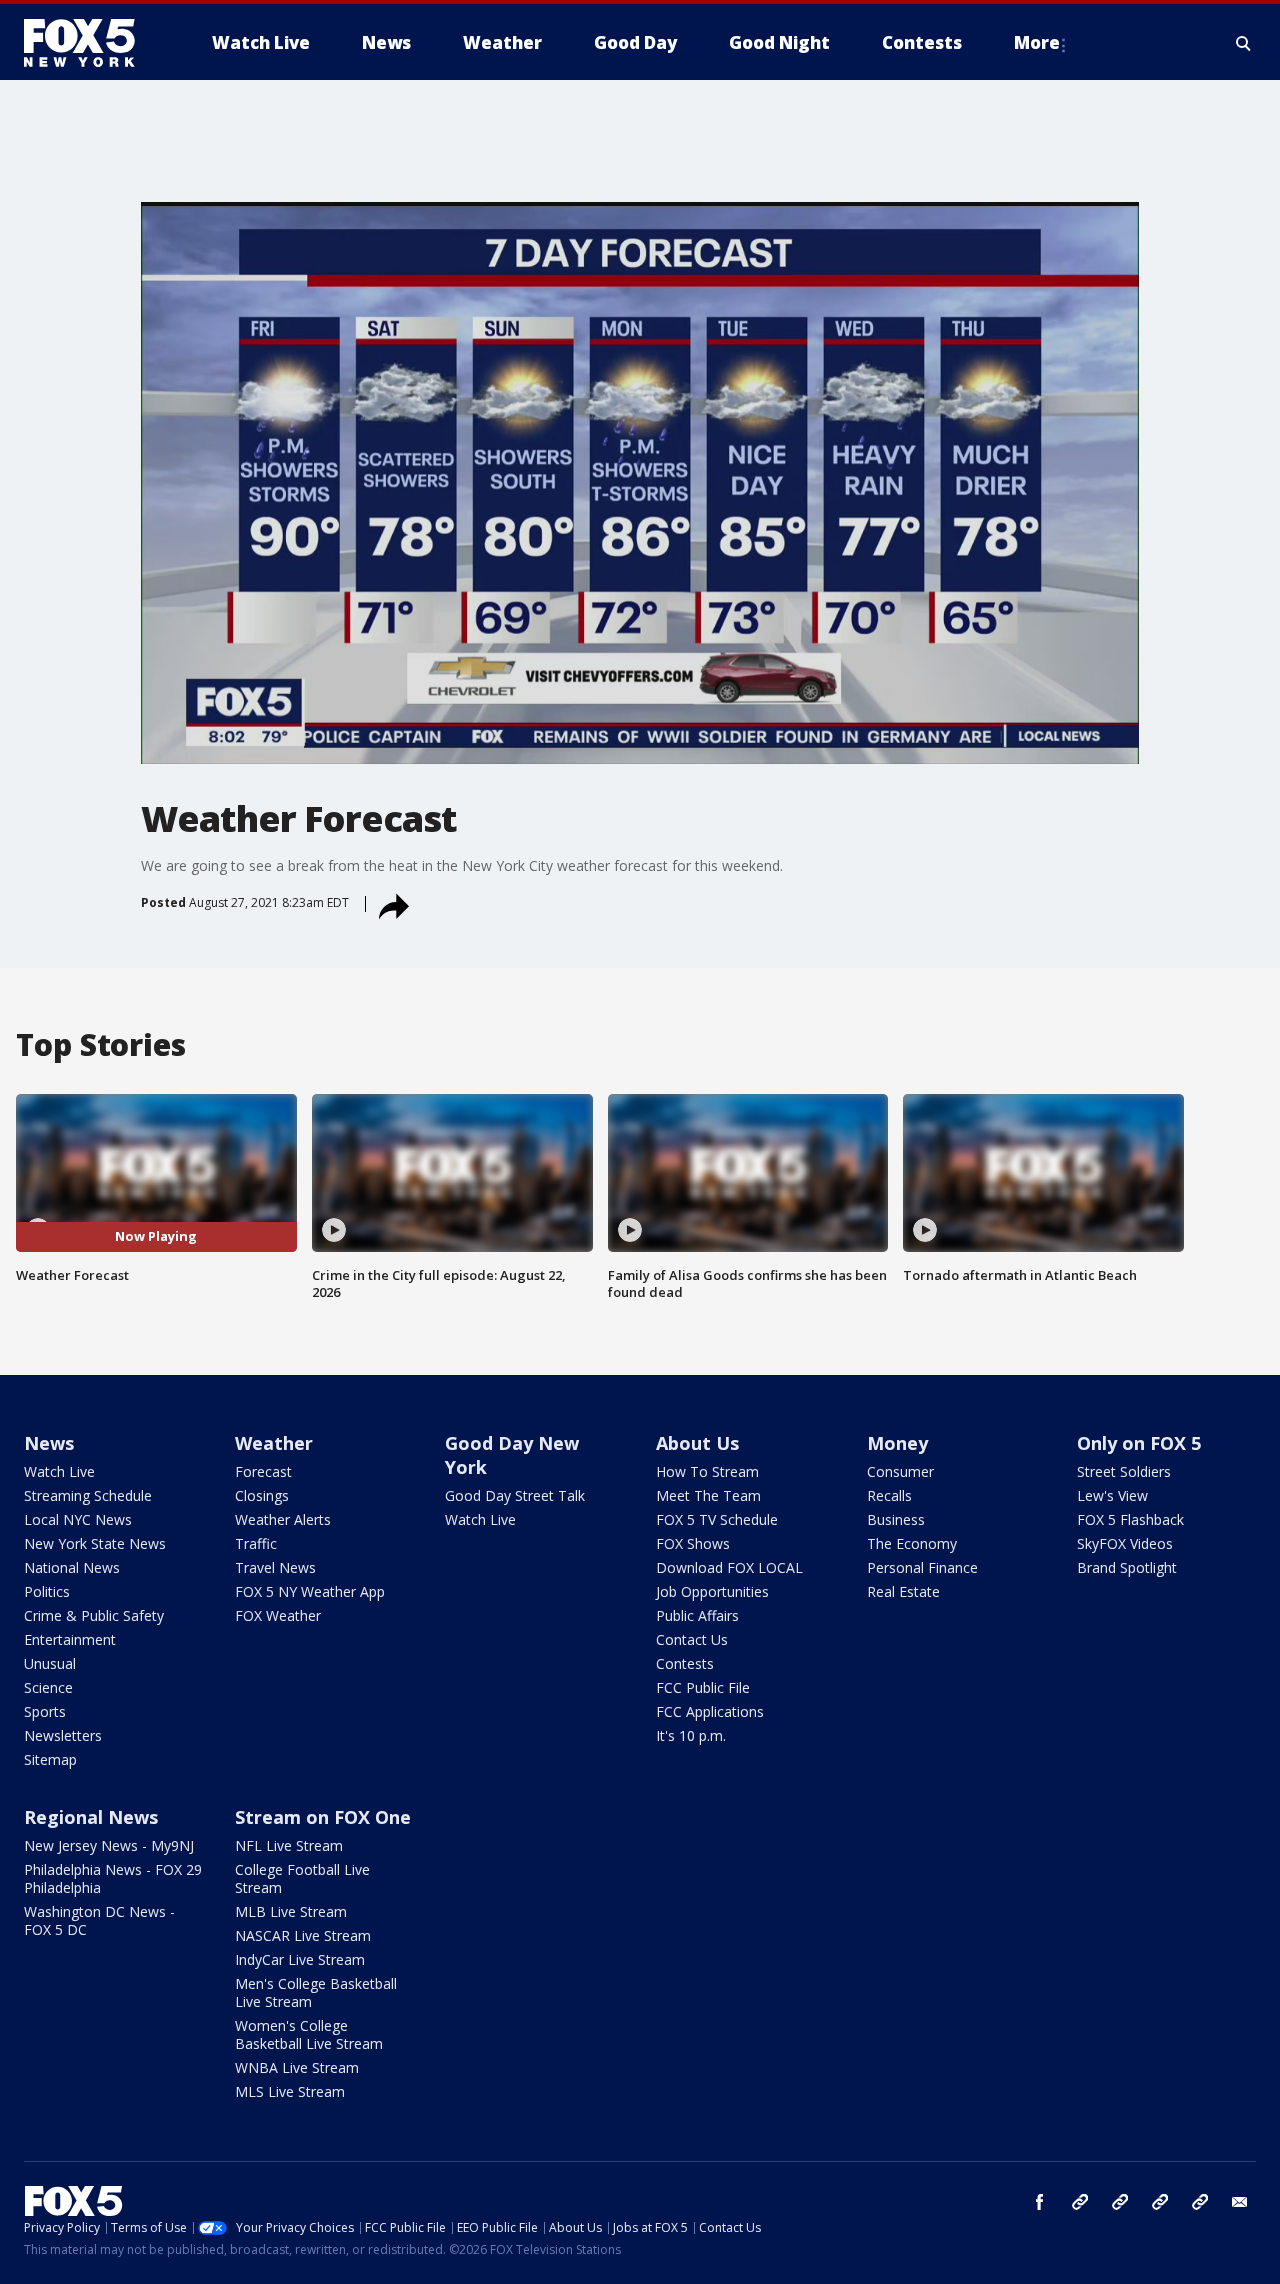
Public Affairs (697, 1615)
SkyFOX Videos (1125, 1543)
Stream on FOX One (323, 1817)
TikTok (1120, 2202)
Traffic (256, 1543)
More (1037, 42)
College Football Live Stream (302, 1878)
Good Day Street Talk (515, 1495)
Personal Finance (922, 1567)
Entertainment (70, 1639)
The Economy (912, 1543)
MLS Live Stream (290, 2091)
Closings (262, 1495)
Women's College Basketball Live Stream (309, 2034)
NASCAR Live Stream (303, 1935)
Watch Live (59, 1471)
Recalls (889, 1495)
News (49, 1443)
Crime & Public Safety (94, 1615)
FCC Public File (703, 1687)
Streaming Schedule (88, 1495)
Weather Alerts (283, 1519)
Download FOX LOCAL (729, 1567)
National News (72, 1567)
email (1240, 2202)
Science (48, 1687)
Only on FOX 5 (1139, 1443)
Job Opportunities (712, 1591)
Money (897, 1443)
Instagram (1080, 2202)
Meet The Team (708, 1495)
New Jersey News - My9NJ (109, 1845)
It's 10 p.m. (691, 1735)
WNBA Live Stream (297, 2067)
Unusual (50, 1663)
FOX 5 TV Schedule (717, 1519)
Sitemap (50, 1759)
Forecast (263, 1471)
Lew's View (1112, 1495)
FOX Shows (693, 1543)
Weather (274, 1443)
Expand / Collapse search (1244, 43)
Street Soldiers (1124, 1471)
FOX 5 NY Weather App (310, 1591)
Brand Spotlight (1127, 1567)
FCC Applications (710, 1711)
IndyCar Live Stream (300, 1959)
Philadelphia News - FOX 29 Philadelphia (113, 1878)
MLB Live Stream (291, 1911)
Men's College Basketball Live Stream (316, 1992)
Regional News (91, 1817)
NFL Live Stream (289, 1845)
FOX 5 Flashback (1130, 1519)
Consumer (900, 1471)
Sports (45, 1711)
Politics (47, 1591)
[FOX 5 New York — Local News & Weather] (90, 43)
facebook (1040, 2202)
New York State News (95, 1543)
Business (896, 1519)
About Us (697, 1443)
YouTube (1160, 2202)
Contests (685, 1663)
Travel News (275, 1567)
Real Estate (903, 1591)
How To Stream (707, 1471)
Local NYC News (78, 1519)
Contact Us (692, 1639)
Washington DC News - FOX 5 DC (99, 1920)
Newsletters (63, 1735)
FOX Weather (278, 1615)
